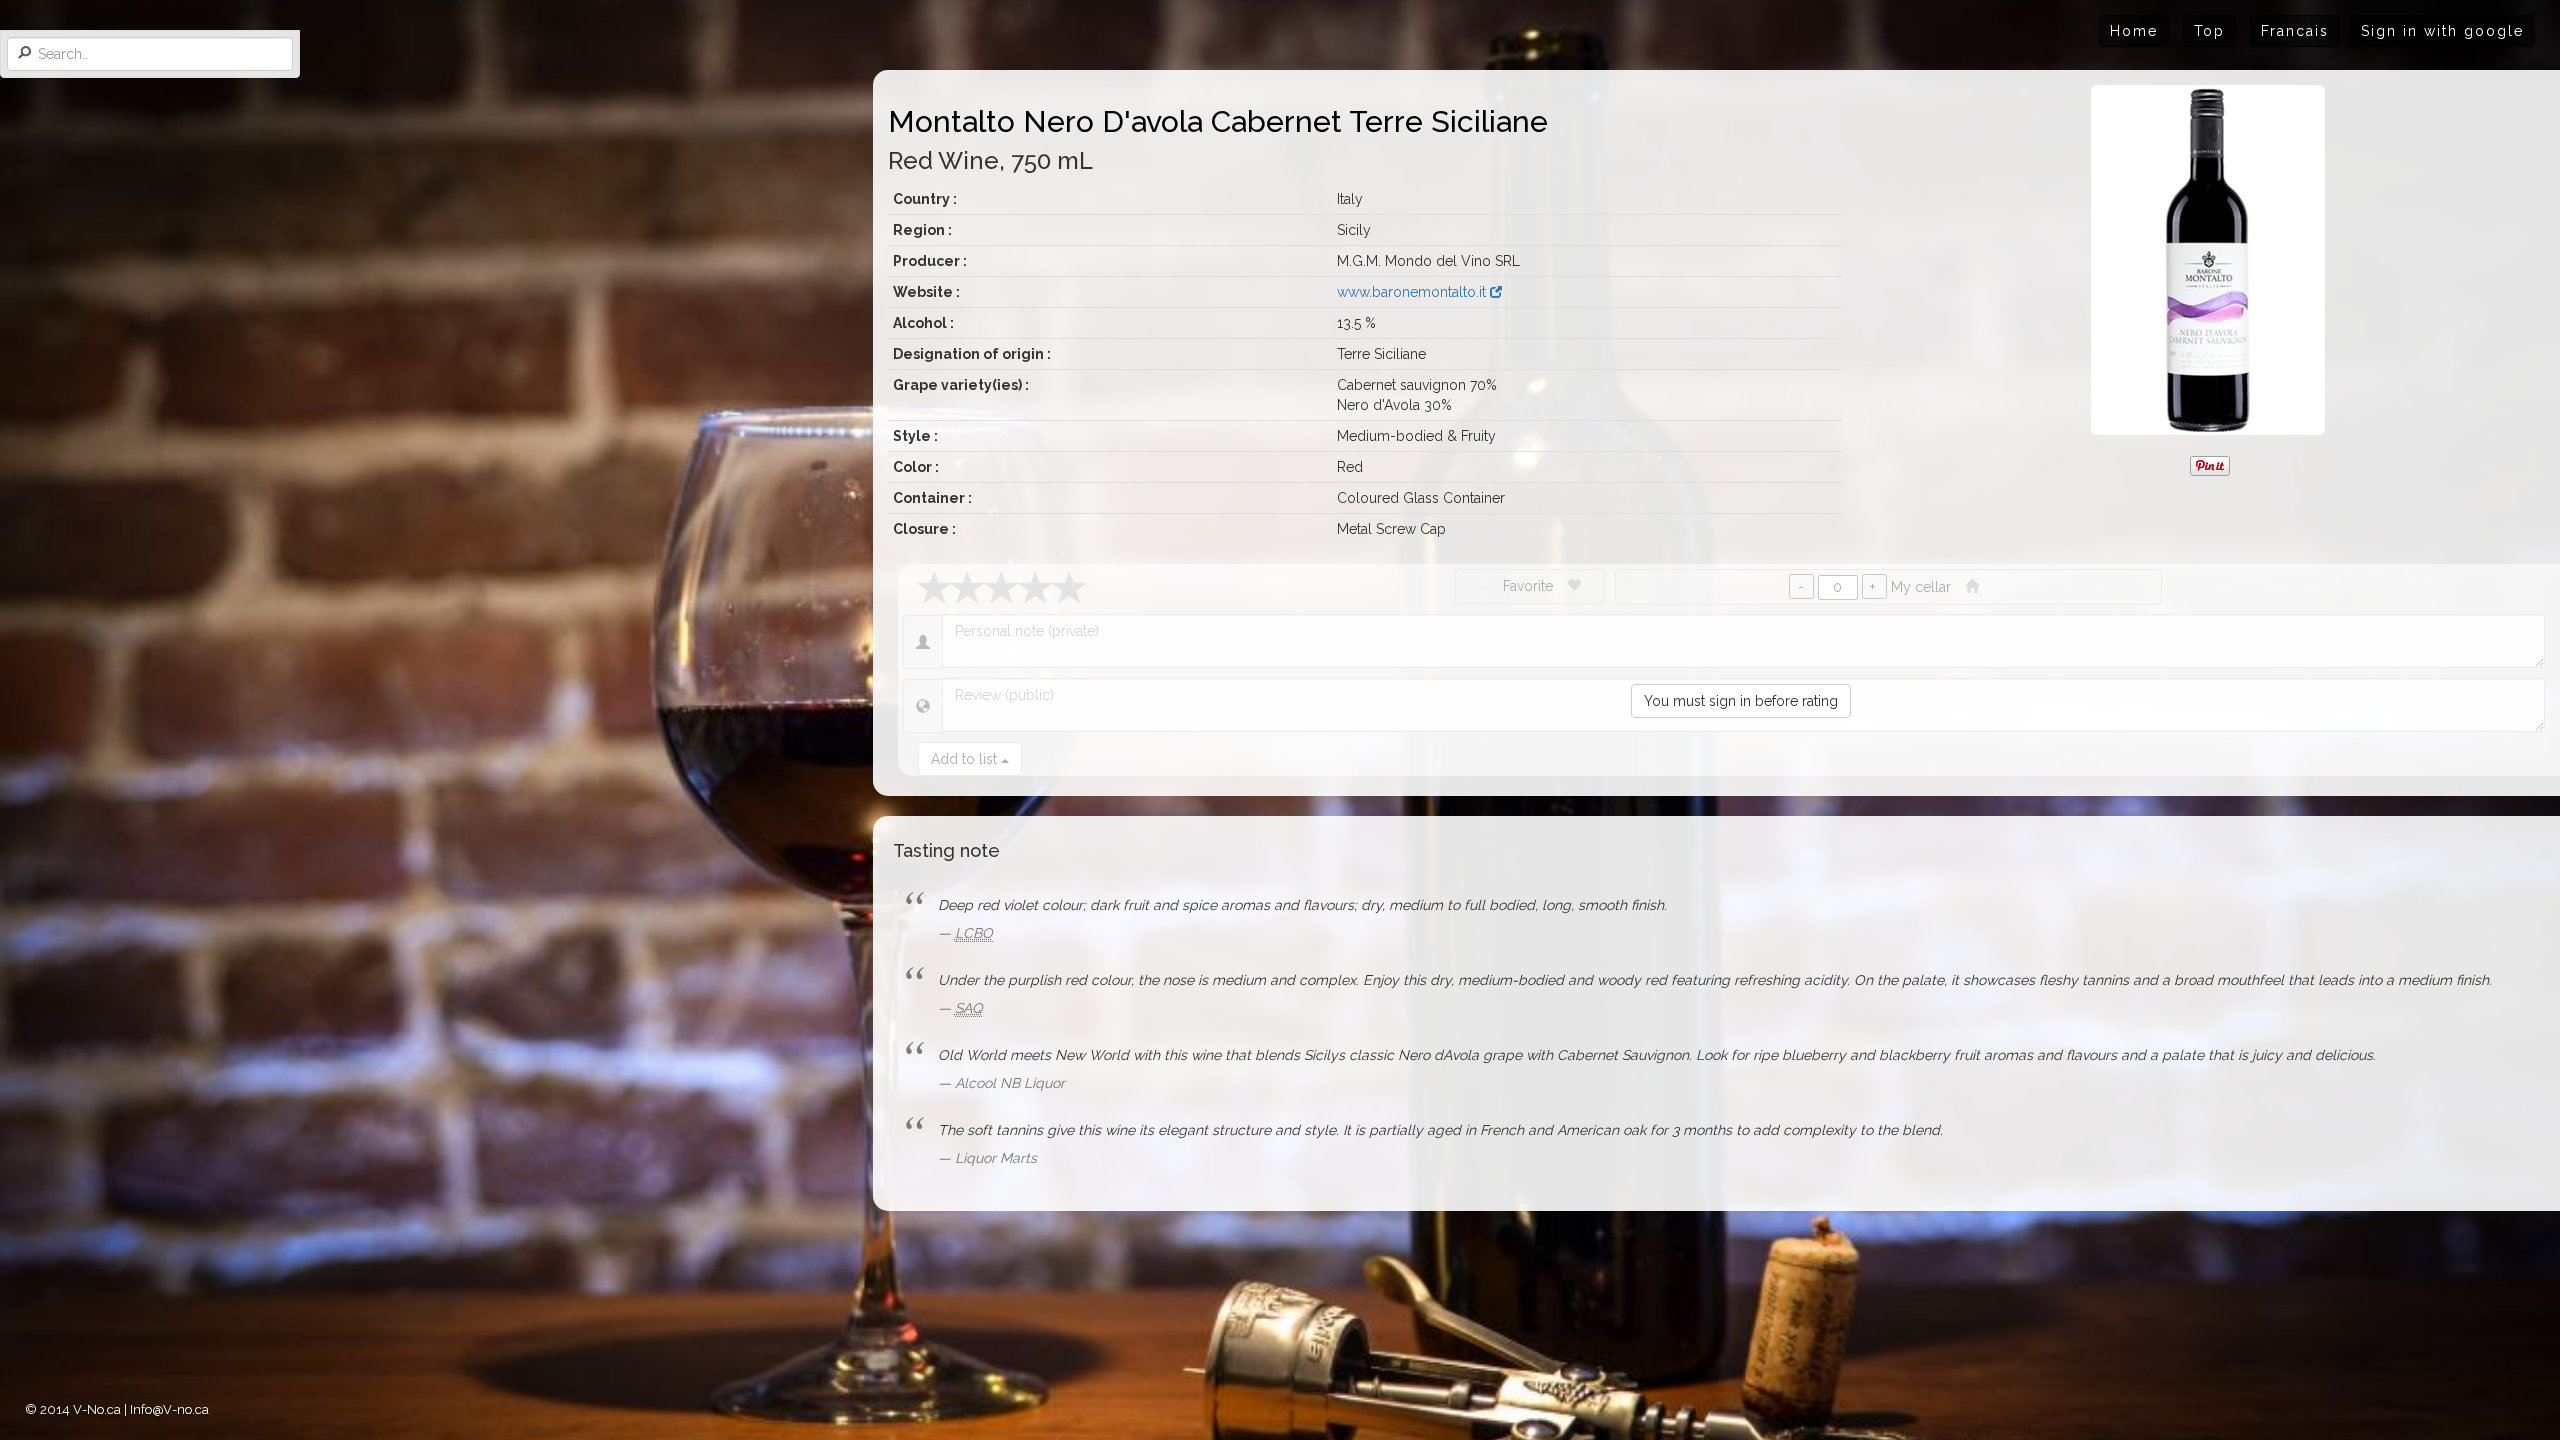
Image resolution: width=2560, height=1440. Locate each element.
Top (2209, 31)
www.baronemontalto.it (1413, 292)
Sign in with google (2442, 31)
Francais (2295, 31)
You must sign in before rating (1741, 701)
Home (2134, 31)
